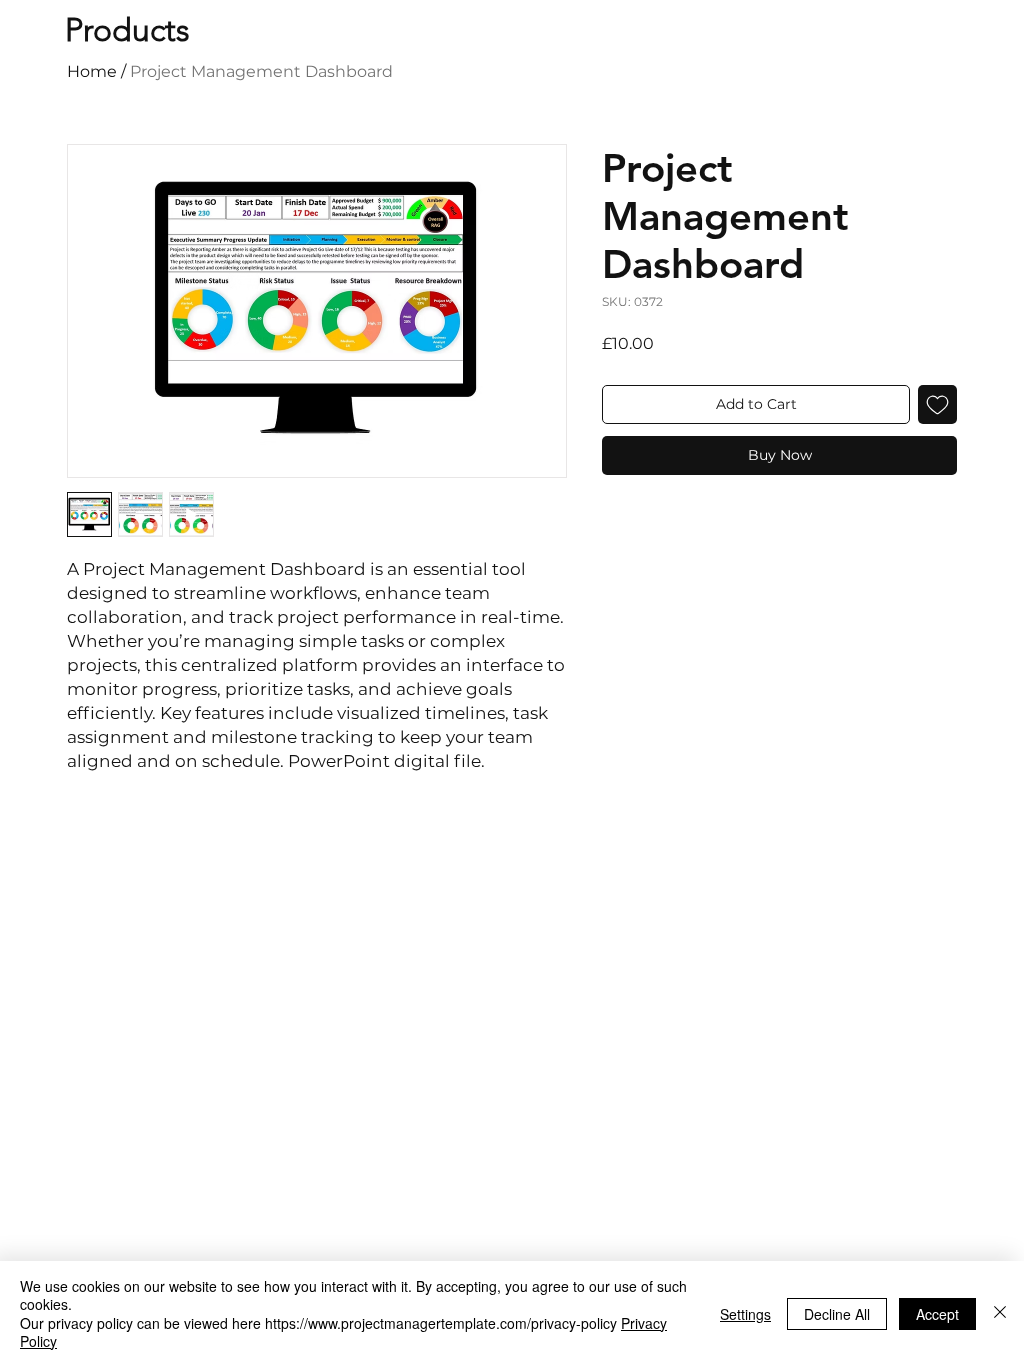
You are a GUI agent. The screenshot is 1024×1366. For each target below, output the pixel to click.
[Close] (1000, 1313)
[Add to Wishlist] (937, 404)
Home (92, 71)
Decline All (837, 1314)
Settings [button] (745, 1314)
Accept (937, 1314)
